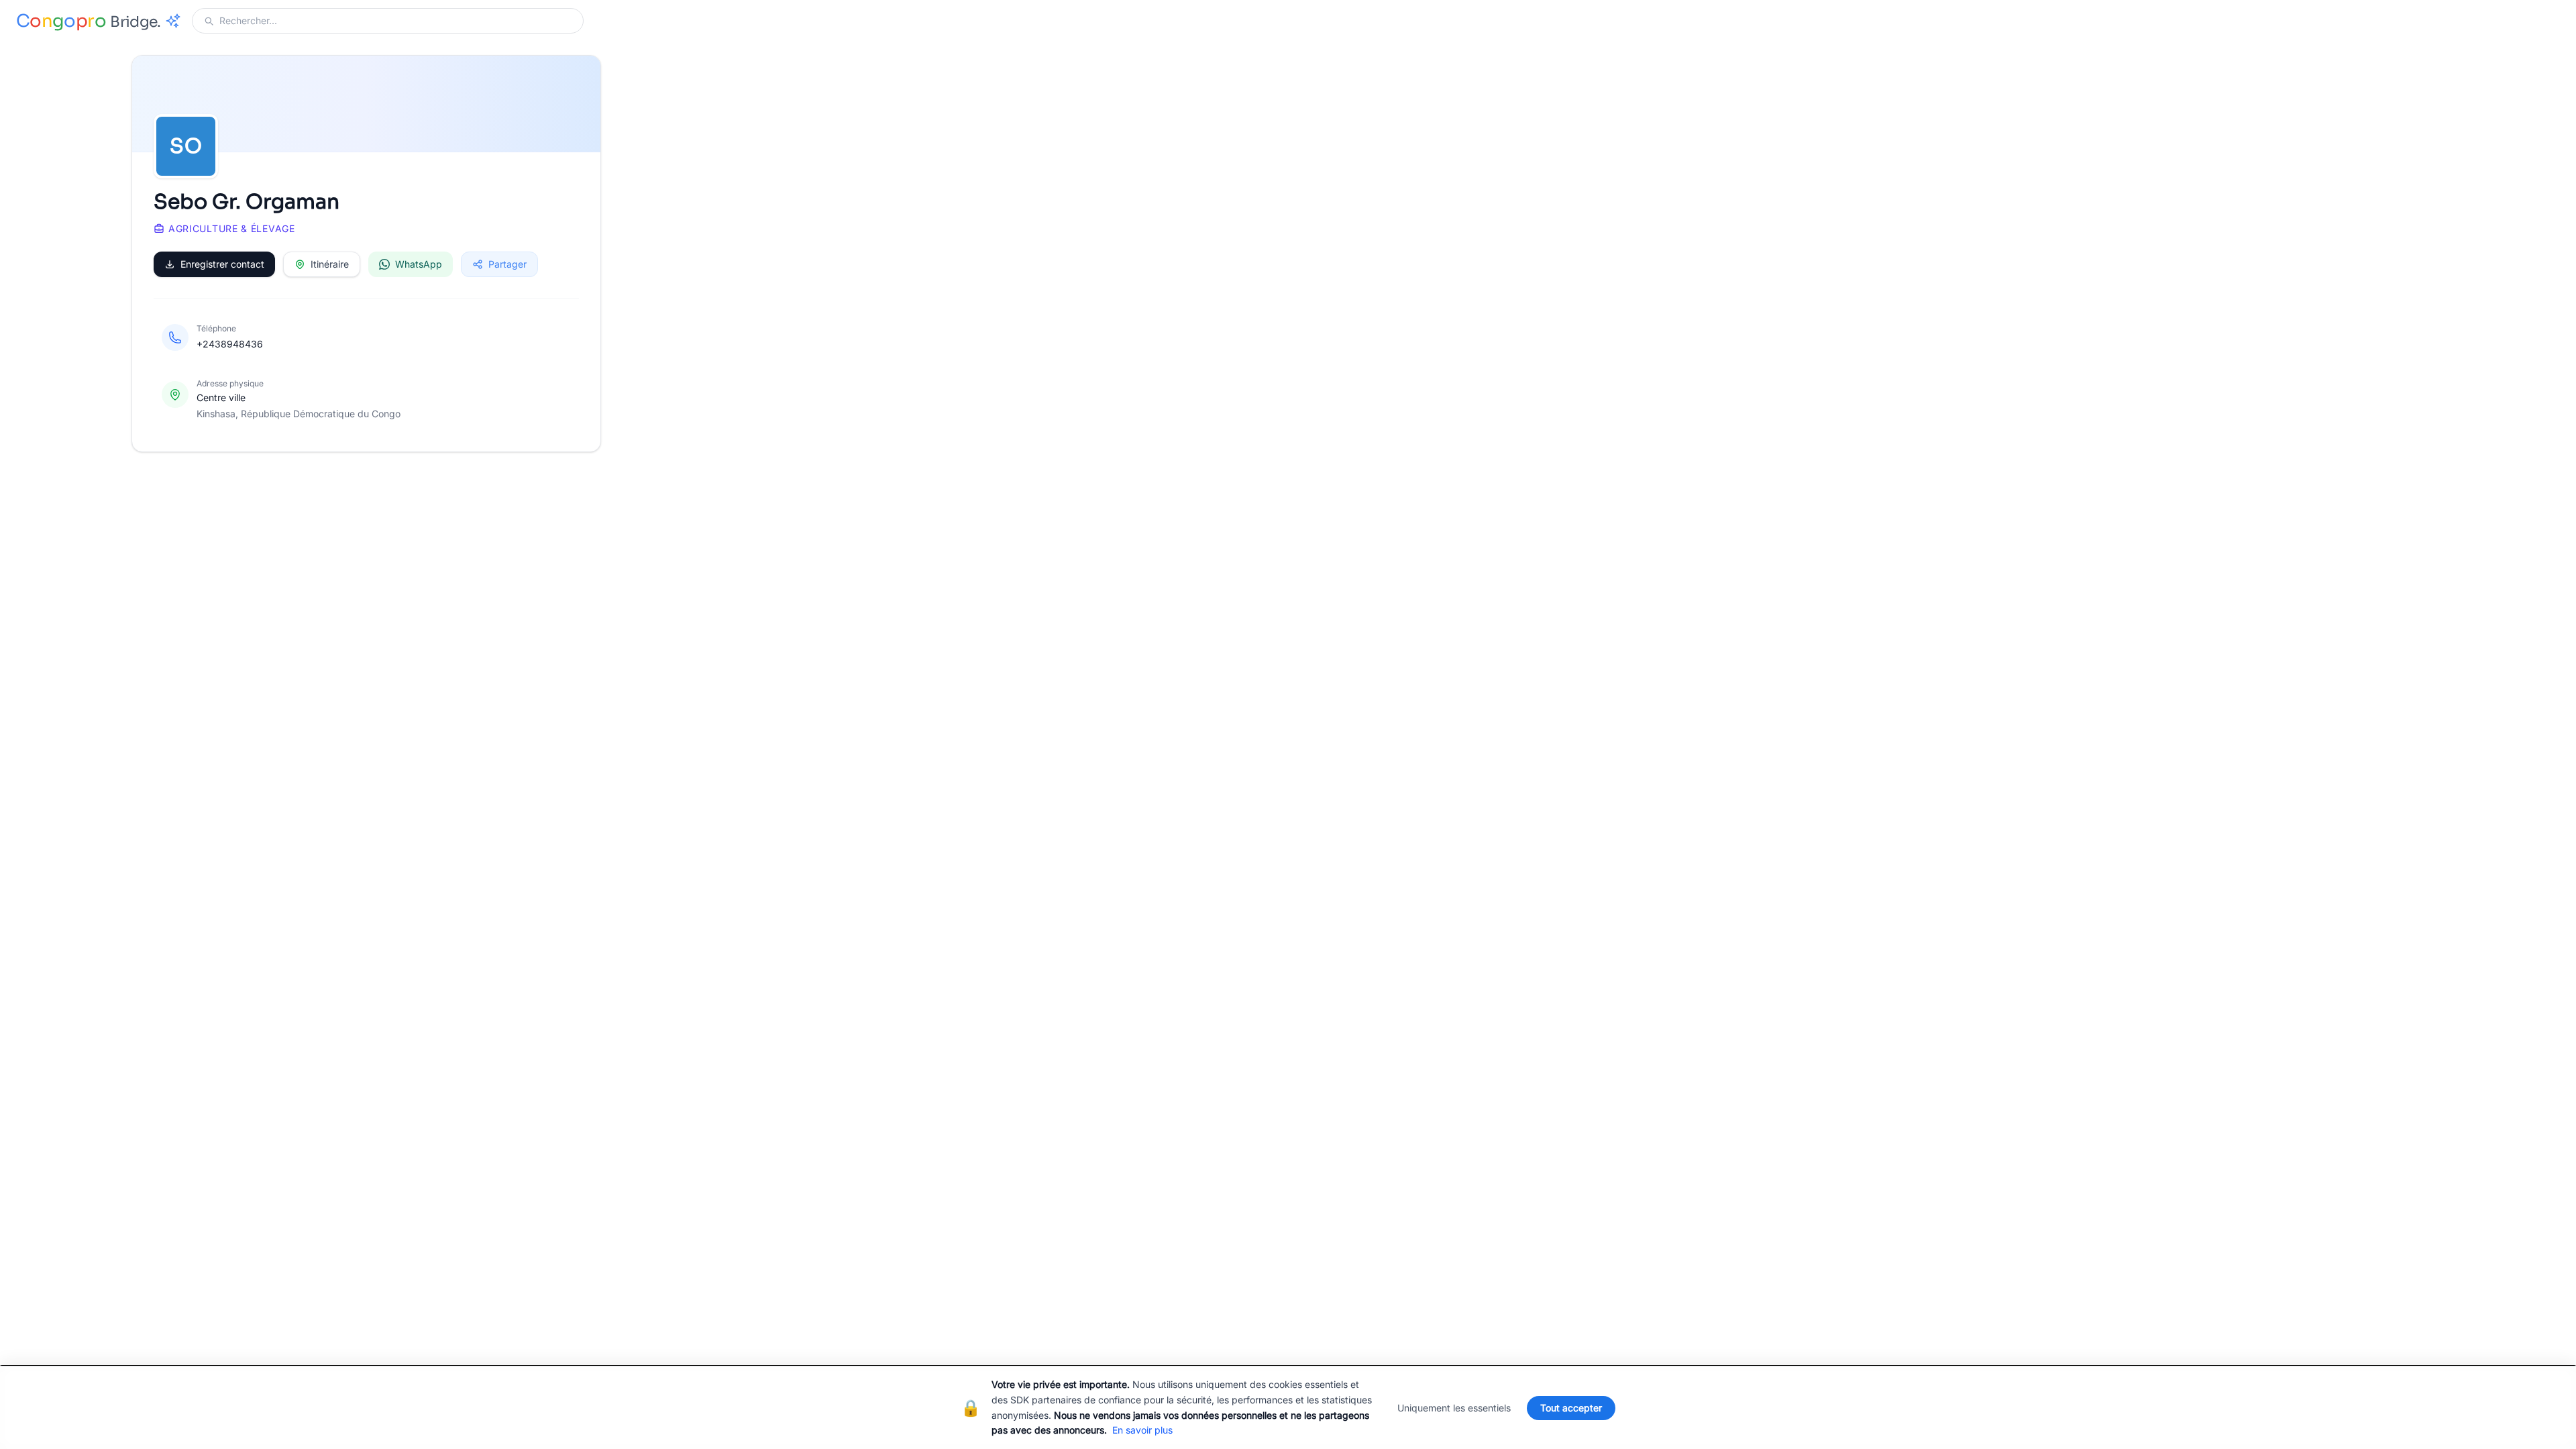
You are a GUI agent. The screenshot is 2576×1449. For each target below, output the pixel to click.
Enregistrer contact (222, 264)
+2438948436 (230, 344)
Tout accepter (1571, 1408)
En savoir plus (1142, 1430)
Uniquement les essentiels (1454, 1408)
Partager (507, 264)
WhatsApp (419, 264)
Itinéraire (330, 264)
